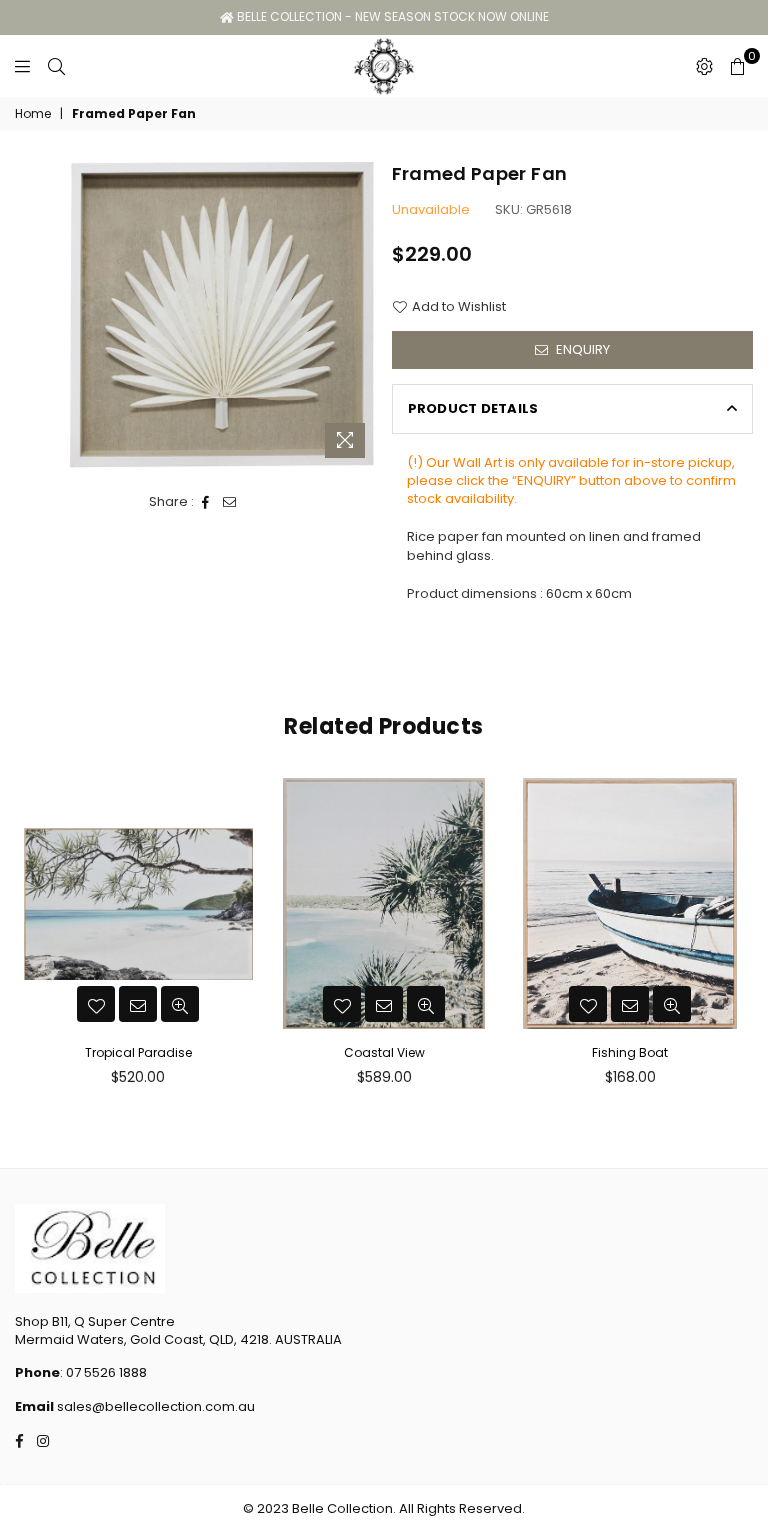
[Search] (56, 66)
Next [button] (735, 937)
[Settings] (704, 66)
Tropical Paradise (138, 1052)
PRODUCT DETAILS (473, 408)
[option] (222, 314)
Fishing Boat (630, 1052)
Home (33, 114)
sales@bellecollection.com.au (154, 1406)
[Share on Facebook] (206, 502)
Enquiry (581, 349)
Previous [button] (32, 937)
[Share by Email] (230, 502)
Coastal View (384, 1052)
